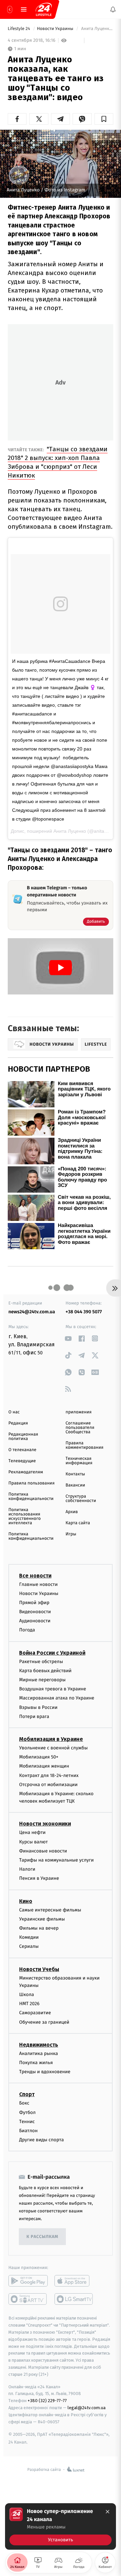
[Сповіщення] (113, 9)
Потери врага (34, 1716)
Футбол (27, 2112)
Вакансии (75, 1485)
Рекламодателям (26, 1472)
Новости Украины (56, 29)
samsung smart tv (74, 2299)
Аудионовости (35, 1621)
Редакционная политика (23, 1437)
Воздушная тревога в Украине (53, 1689)
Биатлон (28, 2131)
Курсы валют (33, 1842)
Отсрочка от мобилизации (48, 1785)
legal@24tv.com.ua (87, 2408)
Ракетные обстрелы (41, 1662)
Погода (27, 1630)
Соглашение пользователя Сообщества (80, 1428)
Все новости (35, 1575)
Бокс (24, 2103)
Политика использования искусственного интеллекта (25, 1516)
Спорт (27, 2094)
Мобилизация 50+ (39, 1757)
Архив (72, 1512)
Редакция (18, 1423)
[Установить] (61, 2526)
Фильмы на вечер (39, 1928)
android (28, 2281)
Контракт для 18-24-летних (49, 1775)
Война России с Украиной (52, 1653)
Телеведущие (22, 1461)
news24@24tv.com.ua (32, 1312)
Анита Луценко (70, 831)
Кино (26, 1901)
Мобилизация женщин (44, 1766)
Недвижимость (39, 2045)
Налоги (27, 1869)
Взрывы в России (38, 1707)
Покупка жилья (36, 2063)
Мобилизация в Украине (51, 1739)
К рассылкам (42, 2237)
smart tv (28, 2299)
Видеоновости (35, 1612)
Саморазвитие (35, 2013)
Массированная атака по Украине (57, 1698)
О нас (14, 1412)
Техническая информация (79, 1461)
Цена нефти (32, 1832)
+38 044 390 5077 (84, 1312)
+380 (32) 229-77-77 (47, 2401)
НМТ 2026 (29, 2004)
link (68, 1338)
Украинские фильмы (42, 1919)
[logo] (44, 9)
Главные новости (38, 1584)
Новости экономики (45, 1824)
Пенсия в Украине (39, 1878)
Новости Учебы (39, 1969)
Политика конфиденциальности (31, 1497)
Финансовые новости (43, 1851)
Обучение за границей (44, 2022)
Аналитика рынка (39, 2053)
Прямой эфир (34, 1603)
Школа (27, 1995)
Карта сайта (78, 1523)
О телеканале (22, 1450)
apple (74, 2281)
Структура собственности (81, 1499)
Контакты (75, 1474)
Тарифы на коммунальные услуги (56, 1860)
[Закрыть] (108, 2512)
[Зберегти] (104, 119)
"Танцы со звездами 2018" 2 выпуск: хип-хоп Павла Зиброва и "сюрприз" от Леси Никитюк (58, 462)
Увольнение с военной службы (53, 1748)
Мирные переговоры (42, 1680)
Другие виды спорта (42, 2140)
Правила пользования (31, 1483)
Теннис (27, 2122)
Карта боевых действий (45, 1671)
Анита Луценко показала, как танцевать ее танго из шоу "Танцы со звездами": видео (97, 29)
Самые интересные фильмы (50, 1910)
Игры (71, 1534)
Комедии (29, 1937)
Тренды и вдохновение (45, 2072)
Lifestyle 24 (19, 29)
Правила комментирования (85, 1445)
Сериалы (29, 1946)
